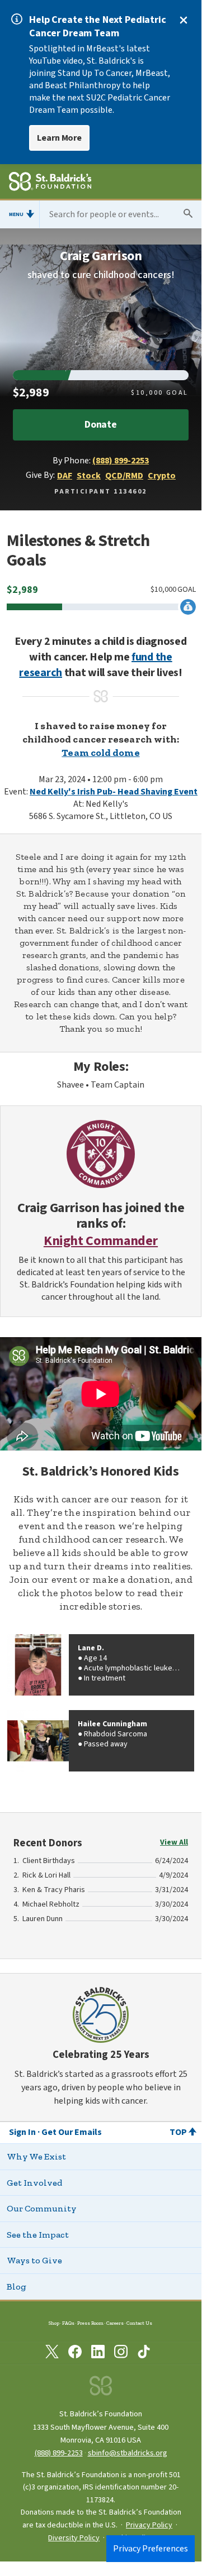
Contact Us (139, 2323)
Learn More (59, 138)
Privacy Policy (149, 2525)
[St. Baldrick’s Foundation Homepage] (50, 183)
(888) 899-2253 (121, 461)
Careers (115, 2323)
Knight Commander (101, 1241)
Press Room (90, 2323)
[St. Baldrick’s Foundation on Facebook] (75, 2354)
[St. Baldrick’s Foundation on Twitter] (52, 2354)
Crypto (162, 476)
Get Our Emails (72, 2132)
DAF (65, 476)
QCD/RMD (124, 476)
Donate (101, 425)
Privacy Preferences (151, 2549)
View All (174, 1842)
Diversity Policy (74, 2538)
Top (178, 2132)
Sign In (22, 2132)
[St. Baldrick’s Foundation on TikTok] (144, 2354)
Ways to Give (34, 2260)
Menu (16, 214)
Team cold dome (100, 753)
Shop (54, 2323)
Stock (89, 476)
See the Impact (38, 2235)
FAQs (68, 2323)
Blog (17, 2287)
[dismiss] (184, 20)
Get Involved (34, 2183)
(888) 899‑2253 (59, 2453)
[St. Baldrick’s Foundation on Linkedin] (98, 2354)
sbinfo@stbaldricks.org (128, 2453)
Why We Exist (36, 2156)
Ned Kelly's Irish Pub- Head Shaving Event (114, 792)
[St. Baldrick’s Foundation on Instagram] (121, 2354)
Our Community (42, 2208)
